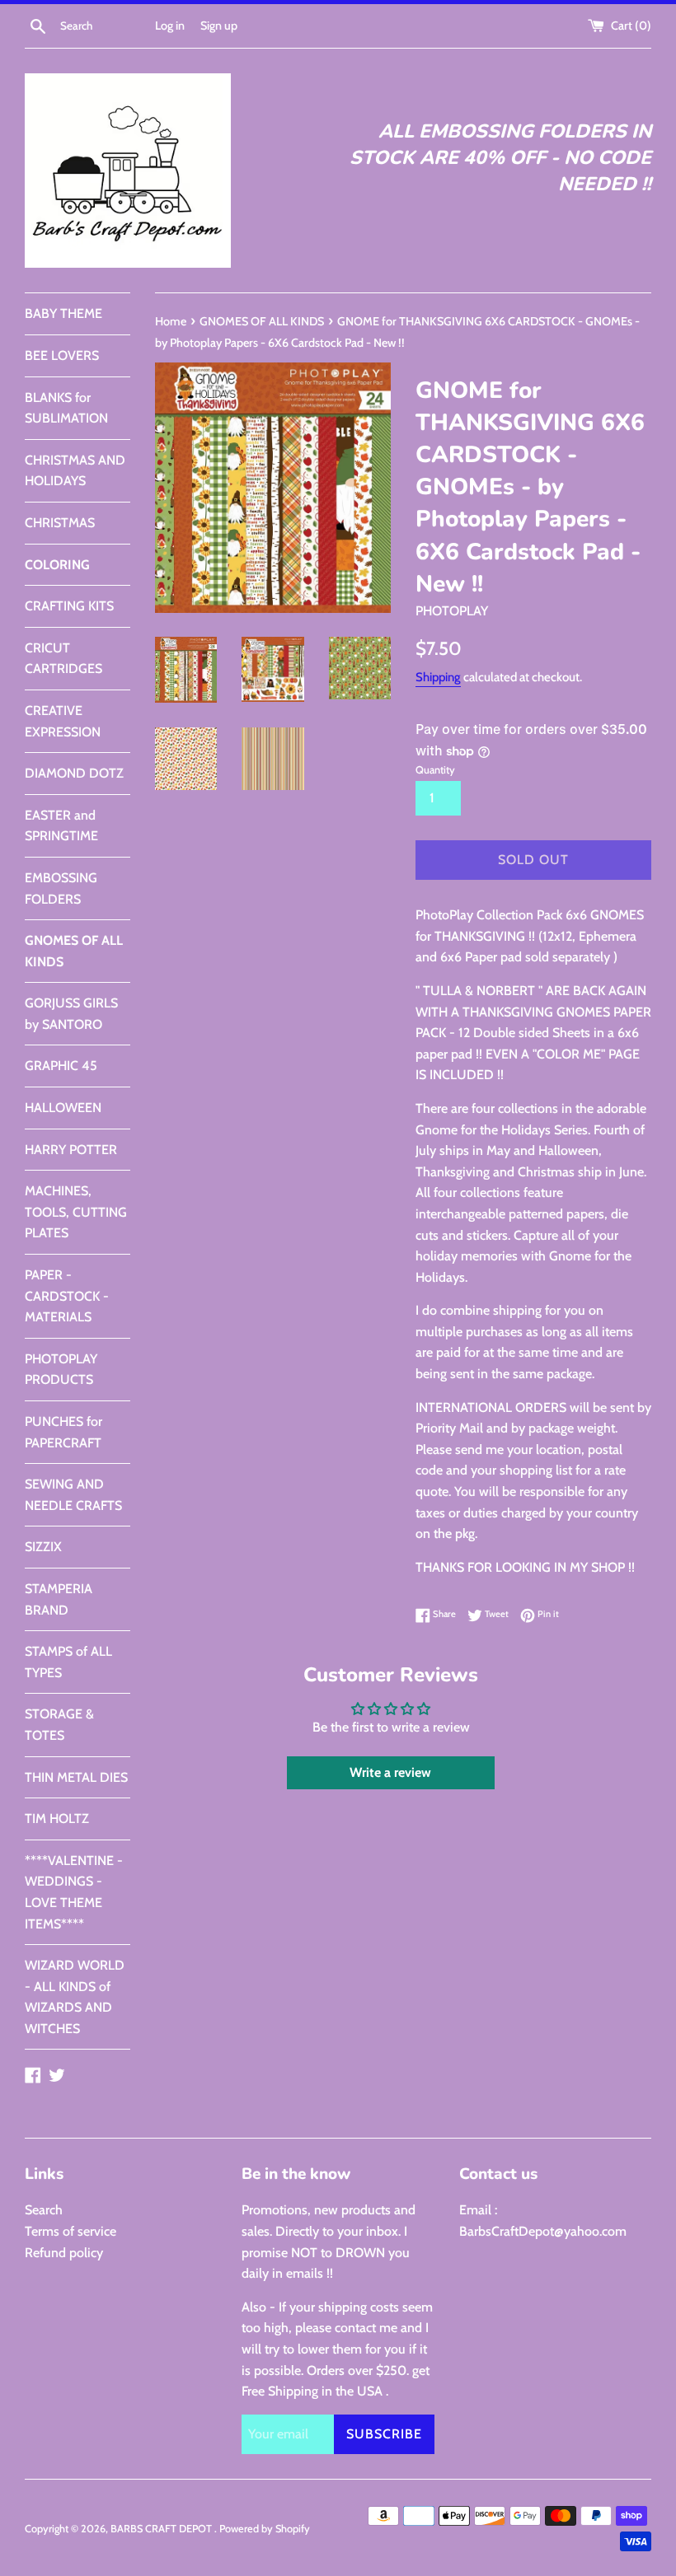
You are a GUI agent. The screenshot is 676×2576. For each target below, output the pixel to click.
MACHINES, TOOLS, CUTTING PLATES (76, 1212)
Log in (170, 26)
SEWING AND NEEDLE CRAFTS (73, 1495)
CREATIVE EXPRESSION (63, 721)
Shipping (438, 677)
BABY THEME (63, 313)
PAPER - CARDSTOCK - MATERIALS (67, 1296)
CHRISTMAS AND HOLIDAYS (75, 471)
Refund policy (64, 2253)
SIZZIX (43, 1547)
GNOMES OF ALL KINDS (74, 951)
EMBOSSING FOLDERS (61, 888)
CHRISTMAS (60, 523)
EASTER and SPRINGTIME (61, 826)
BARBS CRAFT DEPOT (162, 2529)
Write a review (390, 1772)
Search (44, 2210)
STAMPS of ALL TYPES (68, 1662)
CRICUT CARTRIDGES (63, 659)
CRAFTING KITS (69, 606)
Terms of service (70, 2231)
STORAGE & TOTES (59, 1725)
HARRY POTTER (71, 1150)
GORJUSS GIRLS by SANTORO (71, 1014)
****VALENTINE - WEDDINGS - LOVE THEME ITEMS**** (74, 1892)
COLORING (57, 565)
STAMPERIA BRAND (59, 1599)
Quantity (435, 770)
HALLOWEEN (63, 1108)
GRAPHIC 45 (61, 1066)
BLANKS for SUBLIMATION (66, 408)
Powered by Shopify (265, 2529)
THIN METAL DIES (76, 1777)
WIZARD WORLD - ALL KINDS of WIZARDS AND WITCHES (75, 1997)
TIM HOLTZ (57, 1819)
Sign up (219, 26)
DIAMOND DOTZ (74, 773)
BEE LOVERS (62, 355)
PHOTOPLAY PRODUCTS (61, 1370)
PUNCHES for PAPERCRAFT (63, 1432)
